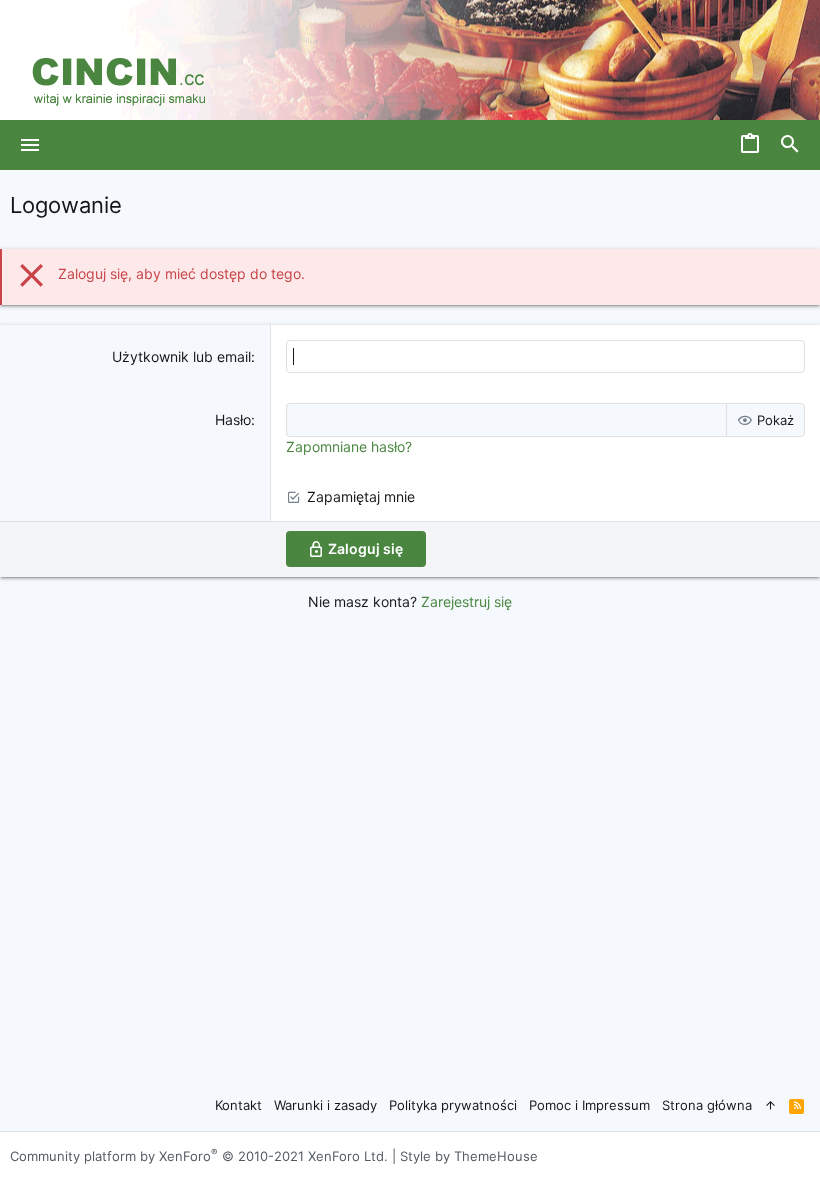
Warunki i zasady (325, 1105)
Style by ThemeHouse (469, 1156)
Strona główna (707, 1105)
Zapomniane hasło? (349, 446)
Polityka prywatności (453, 1105)
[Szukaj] (790, 145)
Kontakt (238, 1105)
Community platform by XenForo (199, 1156)
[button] (30, 145)
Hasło (233, 419)
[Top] (770, 1105)
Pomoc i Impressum (589, 1105)
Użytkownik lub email (181, 356)
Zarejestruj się (466, 601)
